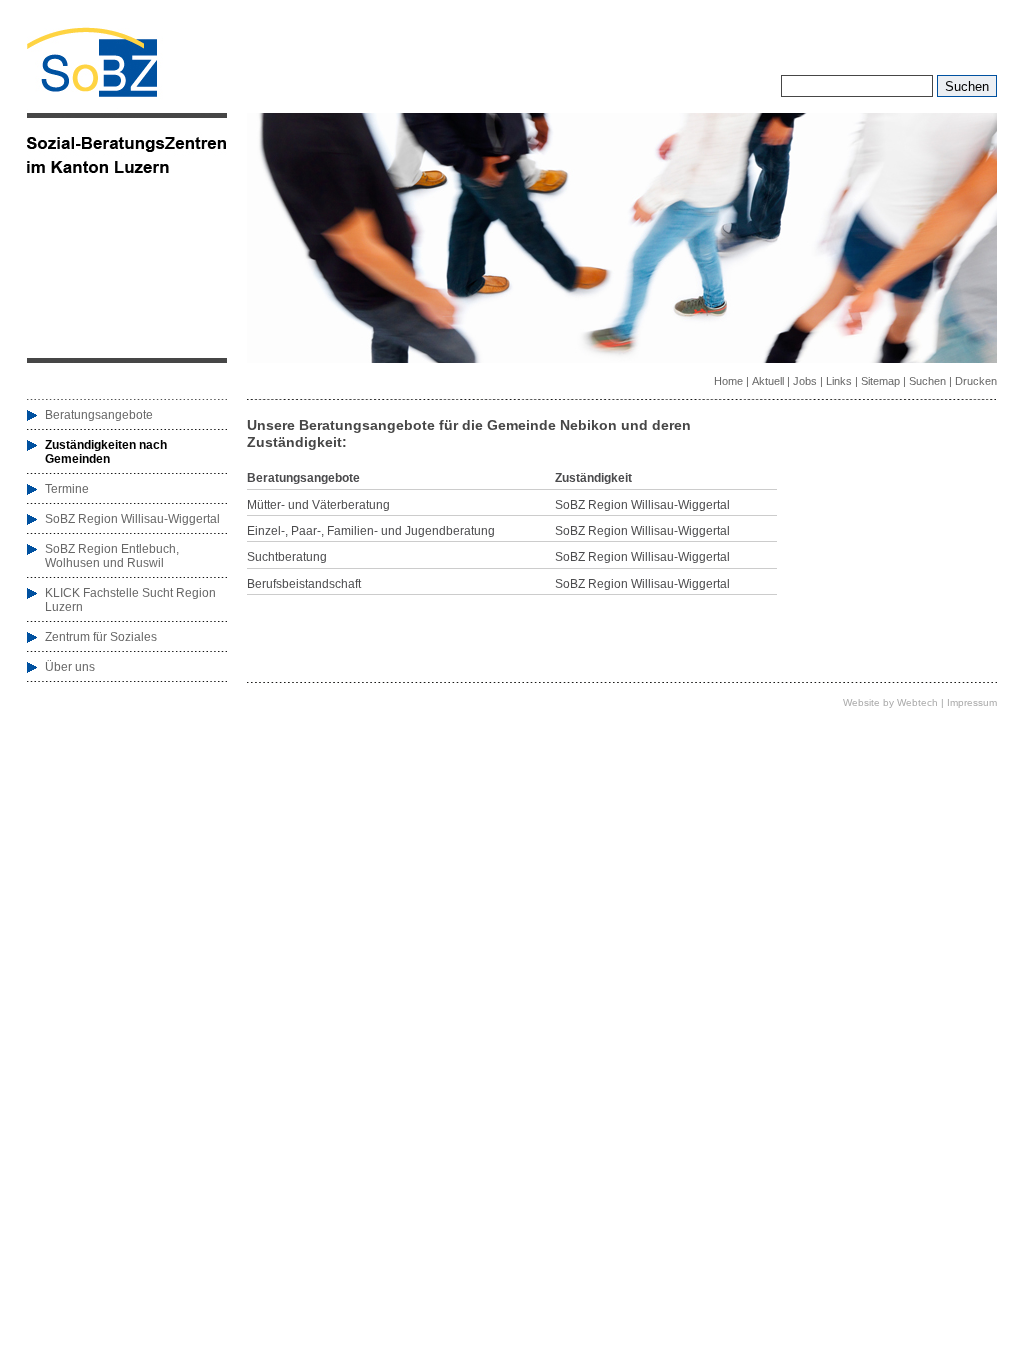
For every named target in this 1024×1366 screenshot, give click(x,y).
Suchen (927, 381)
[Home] (92, 92)
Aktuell (768, 381)
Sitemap (880, 381)
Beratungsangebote (99, 415)
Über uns (70, 667)
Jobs (805, 381)
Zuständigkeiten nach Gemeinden (106, 452)
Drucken (976, 381)
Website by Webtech (890, 702)
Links (839, 381)
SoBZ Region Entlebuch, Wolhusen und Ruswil (112, 556)
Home (728, 381)
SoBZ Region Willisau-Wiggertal (132, 519)
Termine (67, 489)
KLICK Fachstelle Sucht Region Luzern (130, 600)
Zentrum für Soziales (101, 637)
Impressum (972, 702)
